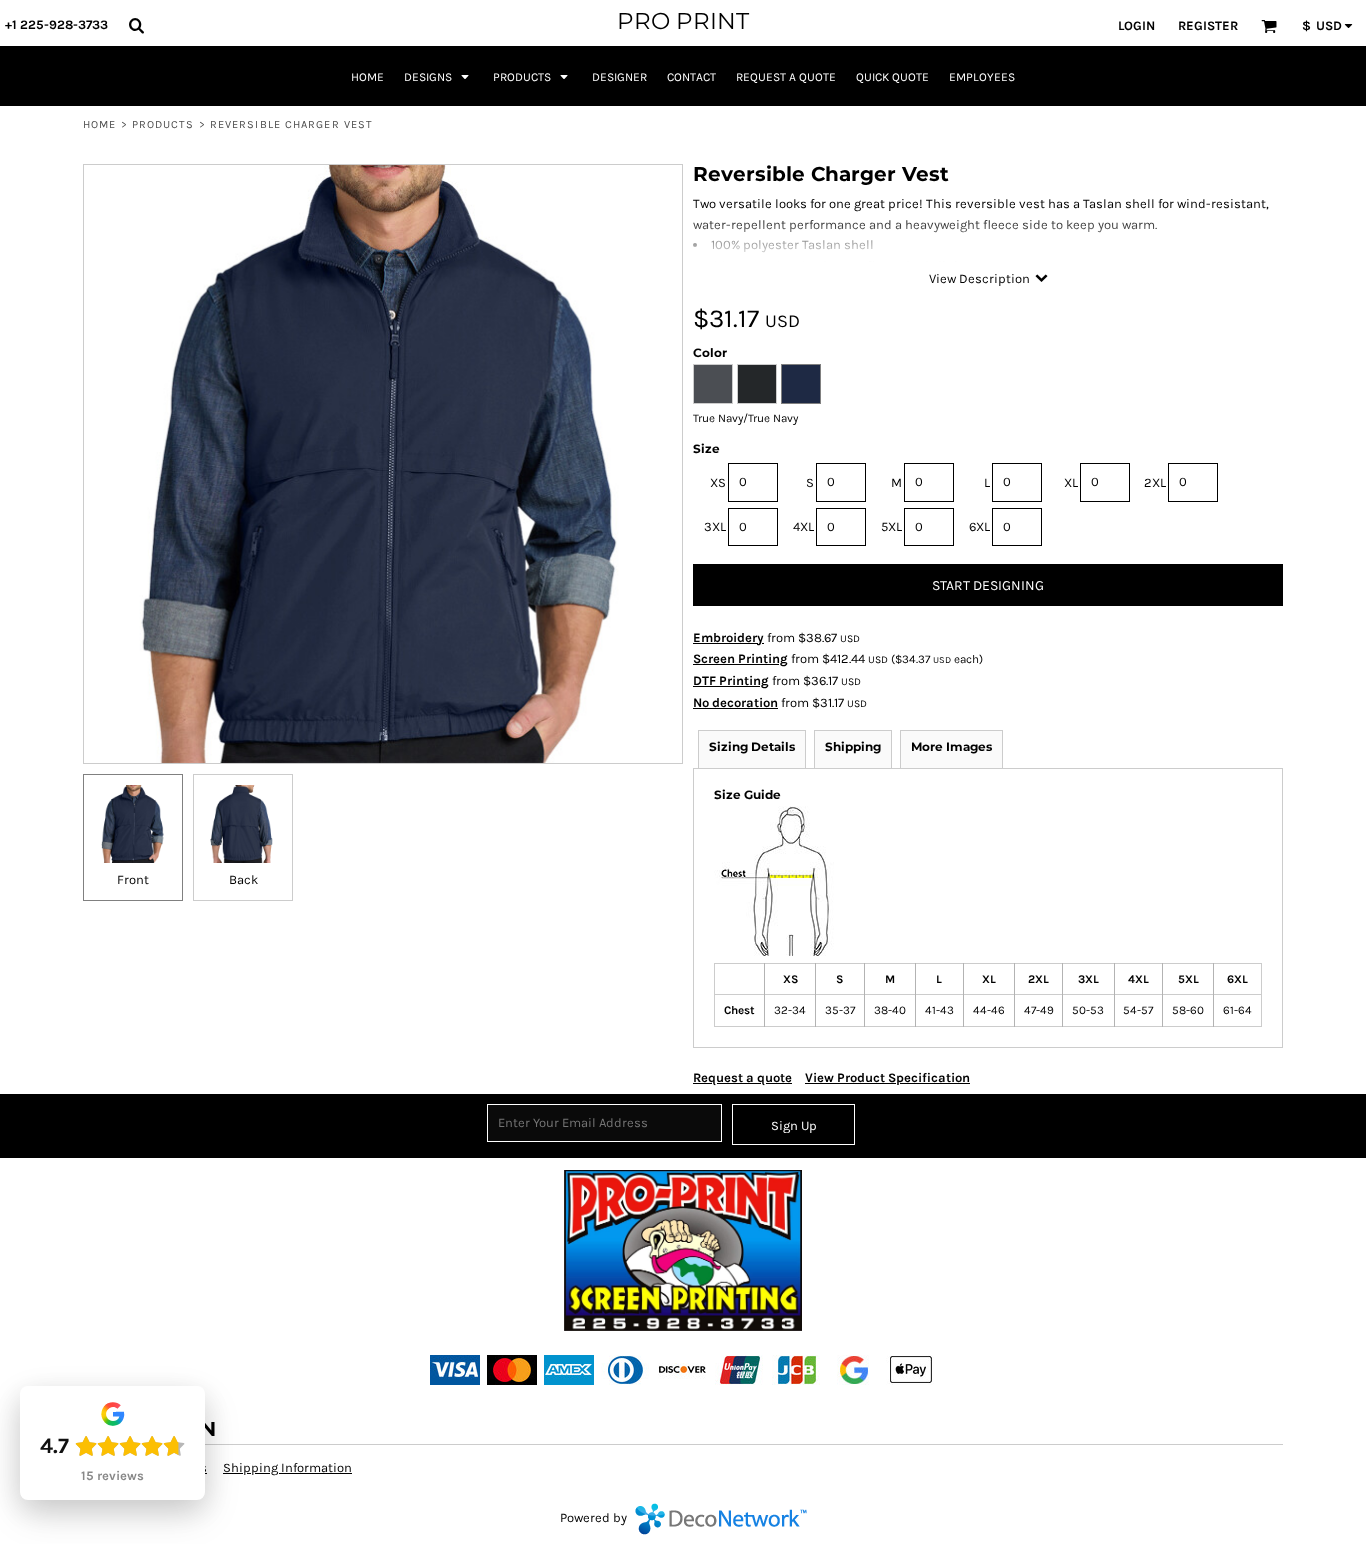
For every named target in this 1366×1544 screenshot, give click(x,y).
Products (163, 124)
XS (718, 482)
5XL (891, 526)
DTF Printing (731, 680)
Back (243, 879)
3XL (715, 526)
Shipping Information (287, 1467)
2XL (1155, 482)
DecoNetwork (721, 1519)
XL (1071, 482)
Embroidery (728, 637)
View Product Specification (887, 1077)
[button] (136, 25)
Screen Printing (740, 658)
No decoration (735, 702)
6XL (979, 526)
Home (99, 124)
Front (133, 879)
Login (1136, 25)
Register (1208, 25)
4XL (803, 526)
